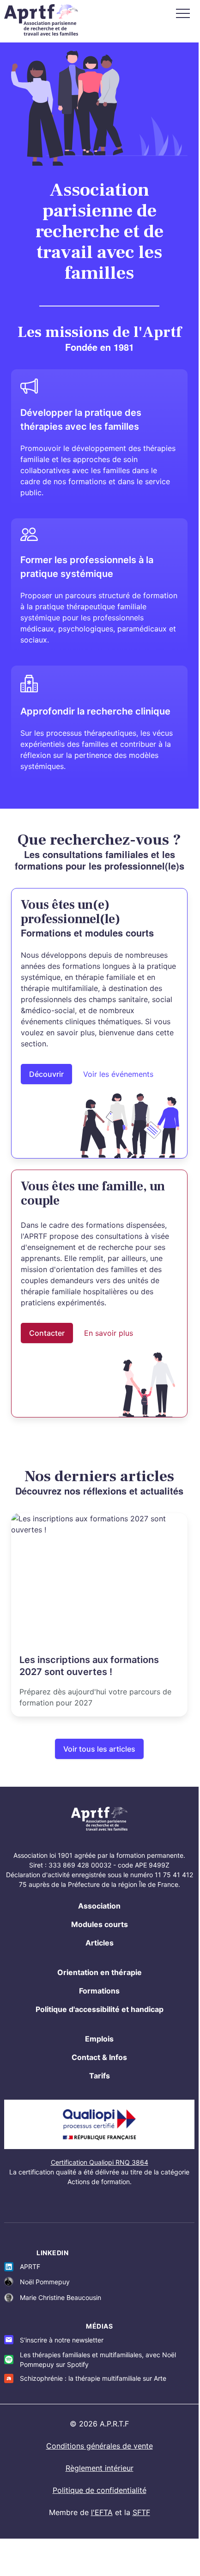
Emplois (99, 2039)
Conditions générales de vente (100, 2446)
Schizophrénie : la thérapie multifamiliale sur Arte (93, 2378)
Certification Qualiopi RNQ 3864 (100, 2162)
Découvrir (46, 1074)
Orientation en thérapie (100, 1972)
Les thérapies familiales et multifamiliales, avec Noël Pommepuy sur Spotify (98, 2360)
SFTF (141, 2512)
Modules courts (100, 1924)
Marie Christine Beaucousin (61, 2297)
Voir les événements (118, 1074)
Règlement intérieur (100, 2468)
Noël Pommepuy (45, 2282)
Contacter (47, 1333)
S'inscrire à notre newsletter (62, 2340)
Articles (100, 1943)
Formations (99, 1991)
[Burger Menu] (183, 13)
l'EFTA (102, 2512)
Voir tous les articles (99, 1749)
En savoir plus (109, 1333)
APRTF (30, 2267)
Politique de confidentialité (100, 2490)
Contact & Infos (99, 2057)
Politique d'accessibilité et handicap (100, 2009)
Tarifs (100, 2076)
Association (99, 1906)
